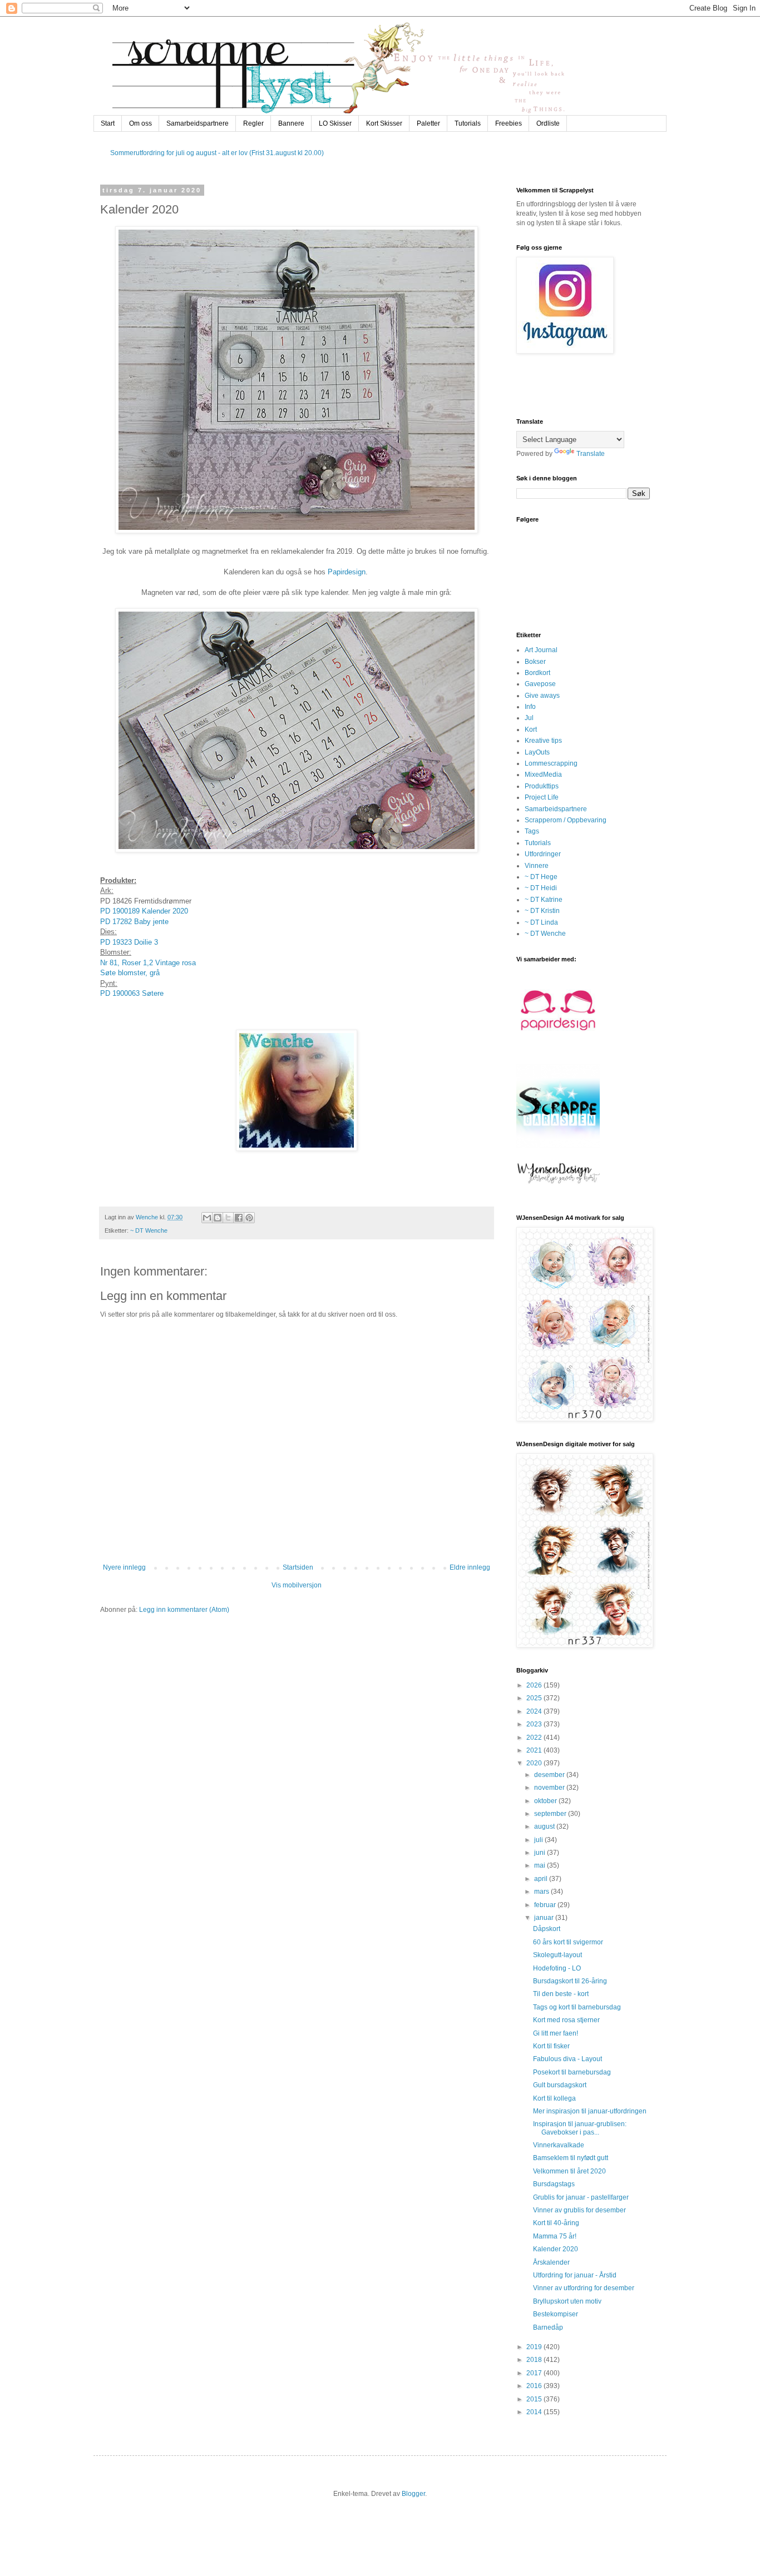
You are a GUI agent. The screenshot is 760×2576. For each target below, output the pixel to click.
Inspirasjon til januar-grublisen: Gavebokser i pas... (580, 2128)
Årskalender (551, 2262)
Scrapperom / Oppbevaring (566, 820)
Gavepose (540, 684)
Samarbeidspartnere (198, 123)
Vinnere (537, 866)
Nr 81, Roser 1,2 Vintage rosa (148, 963)
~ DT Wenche (149, 1230)
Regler (253, 123)
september (551, 1814)
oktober (546, 1801)
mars (542, 1892)
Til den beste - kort (561, 1994)
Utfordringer (543, 854)
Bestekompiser (556, 2314)
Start (108, 123)
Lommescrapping (551, 763)
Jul (529, 718)
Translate (591, 454)
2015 (535, 2399)
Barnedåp (548, 2327)
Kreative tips (543, 741)
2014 (535, 2412)
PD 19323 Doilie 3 (129, 942)
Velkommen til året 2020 (569, 2171)
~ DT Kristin (542, 911)
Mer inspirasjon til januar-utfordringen (590, 2111)
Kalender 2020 (556, 2249)
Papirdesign (347, 572)
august (545, 1826)
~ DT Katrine (544, 900)
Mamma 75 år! (555, 2236)
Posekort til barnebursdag (572, 2072)
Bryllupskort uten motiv (567, 2301)
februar (546, 1905)
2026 (535, 1685)
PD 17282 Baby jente (135, 922)
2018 (535, 2360)
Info (530, 707)
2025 (535, 1698)
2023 (535, 1724)
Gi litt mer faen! (556, 2033)
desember (550, 1775)
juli (539, 1840)
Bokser (535, 662)
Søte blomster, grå (130, 973)
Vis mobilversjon (297, 1585)
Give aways (542, 696)
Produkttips (542, 786)
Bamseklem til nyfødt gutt (571, 2158)
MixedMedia (543, 775)
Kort (531, 729)
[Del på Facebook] (239, 1218)
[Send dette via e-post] (207, 1218)
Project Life (542, 797)
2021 (535, 1750)
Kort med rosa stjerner (566, 2020)
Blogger (413, 2494)
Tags (532, 831)
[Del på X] (228, 1218)
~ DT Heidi (541, 888)
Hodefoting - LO (557, 1968)
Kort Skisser (384, 123)
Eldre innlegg (470, 1567)
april (542, 1879)
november (550, 1788)
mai (541, 1865)
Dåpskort (547, 1929)
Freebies (509, 123)
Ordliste (548, 123)
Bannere (291, 123)
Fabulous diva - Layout (567, 2059)
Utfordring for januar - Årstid (575, 2275)
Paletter (428, 123)
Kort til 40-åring (556, 2223)
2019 (535, 2347)
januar (545, 1918)
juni (541, 1853)
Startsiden (298, 1567)
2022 (535, 1738)
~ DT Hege (541, 877)
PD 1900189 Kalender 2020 (144, 911)
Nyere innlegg (124, 1567)
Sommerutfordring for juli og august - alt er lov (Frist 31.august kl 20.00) (217, 153)
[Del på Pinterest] (249, 1218)
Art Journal (541, 650)
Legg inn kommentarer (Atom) (184, 1610)
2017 (535, 2373)
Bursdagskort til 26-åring (570, 1981)
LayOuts (537, 752)
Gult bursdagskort (560, 2085)
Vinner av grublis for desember (579, 2210)
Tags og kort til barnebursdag (577, 2007)
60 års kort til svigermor (568, 1942)
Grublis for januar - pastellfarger (581, 2197)
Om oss (140, 123)
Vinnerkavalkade (559, 2145)
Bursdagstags (554, 2184)
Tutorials (468, 123)
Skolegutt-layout (557, 1955)
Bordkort (537, 673)
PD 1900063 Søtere (133, 993)
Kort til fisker (551, 2046)
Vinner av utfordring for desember (584, 2288)
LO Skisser (335, 123)
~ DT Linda (541, 922)
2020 (535, 1763)
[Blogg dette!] (218, 1218)
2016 (535, 2386)
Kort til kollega (554, 2098)
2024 (535, 1711)
